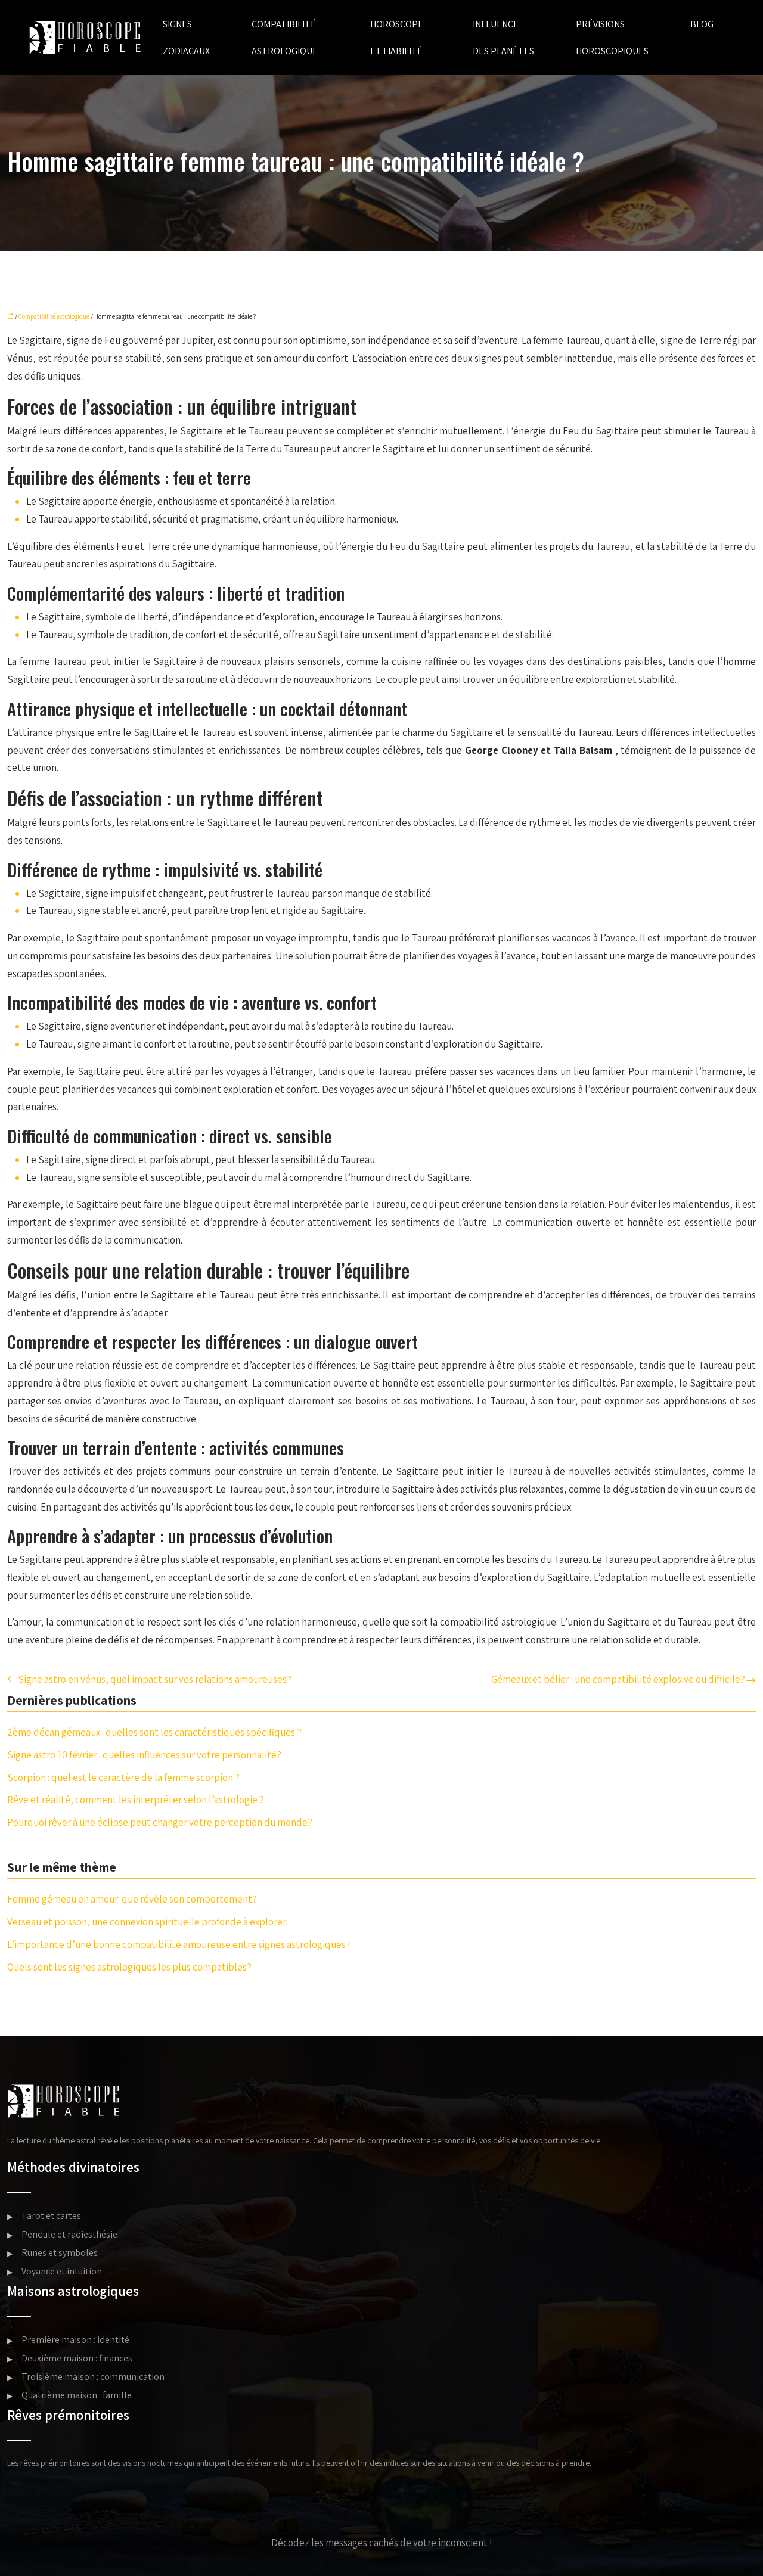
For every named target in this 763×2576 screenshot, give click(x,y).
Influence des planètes (503, 38)
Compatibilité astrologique (285, 38)
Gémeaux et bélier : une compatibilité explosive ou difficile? (618, 1679)
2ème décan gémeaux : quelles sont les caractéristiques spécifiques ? (154, 1732)
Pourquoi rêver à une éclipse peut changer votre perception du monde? (160, 1822)
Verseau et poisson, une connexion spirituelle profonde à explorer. (147, 1922)
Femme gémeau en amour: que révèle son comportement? (132, 1899)
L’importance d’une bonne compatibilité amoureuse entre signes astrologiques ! (179, 1944)
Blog (702, 24)
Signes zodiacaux (186, 38)
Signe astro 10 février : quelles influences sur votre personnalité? (144, 1755)
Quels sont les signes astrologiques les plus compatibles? (129, 1967)
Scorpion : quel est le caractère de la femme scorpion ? (123, 1778)
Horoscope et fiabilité (397, 38)
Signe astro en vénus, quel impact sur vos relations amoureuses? (155, 1679)
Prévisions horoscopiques (612, 38)
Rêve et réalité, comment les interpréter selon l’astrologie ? (136, 1800)
